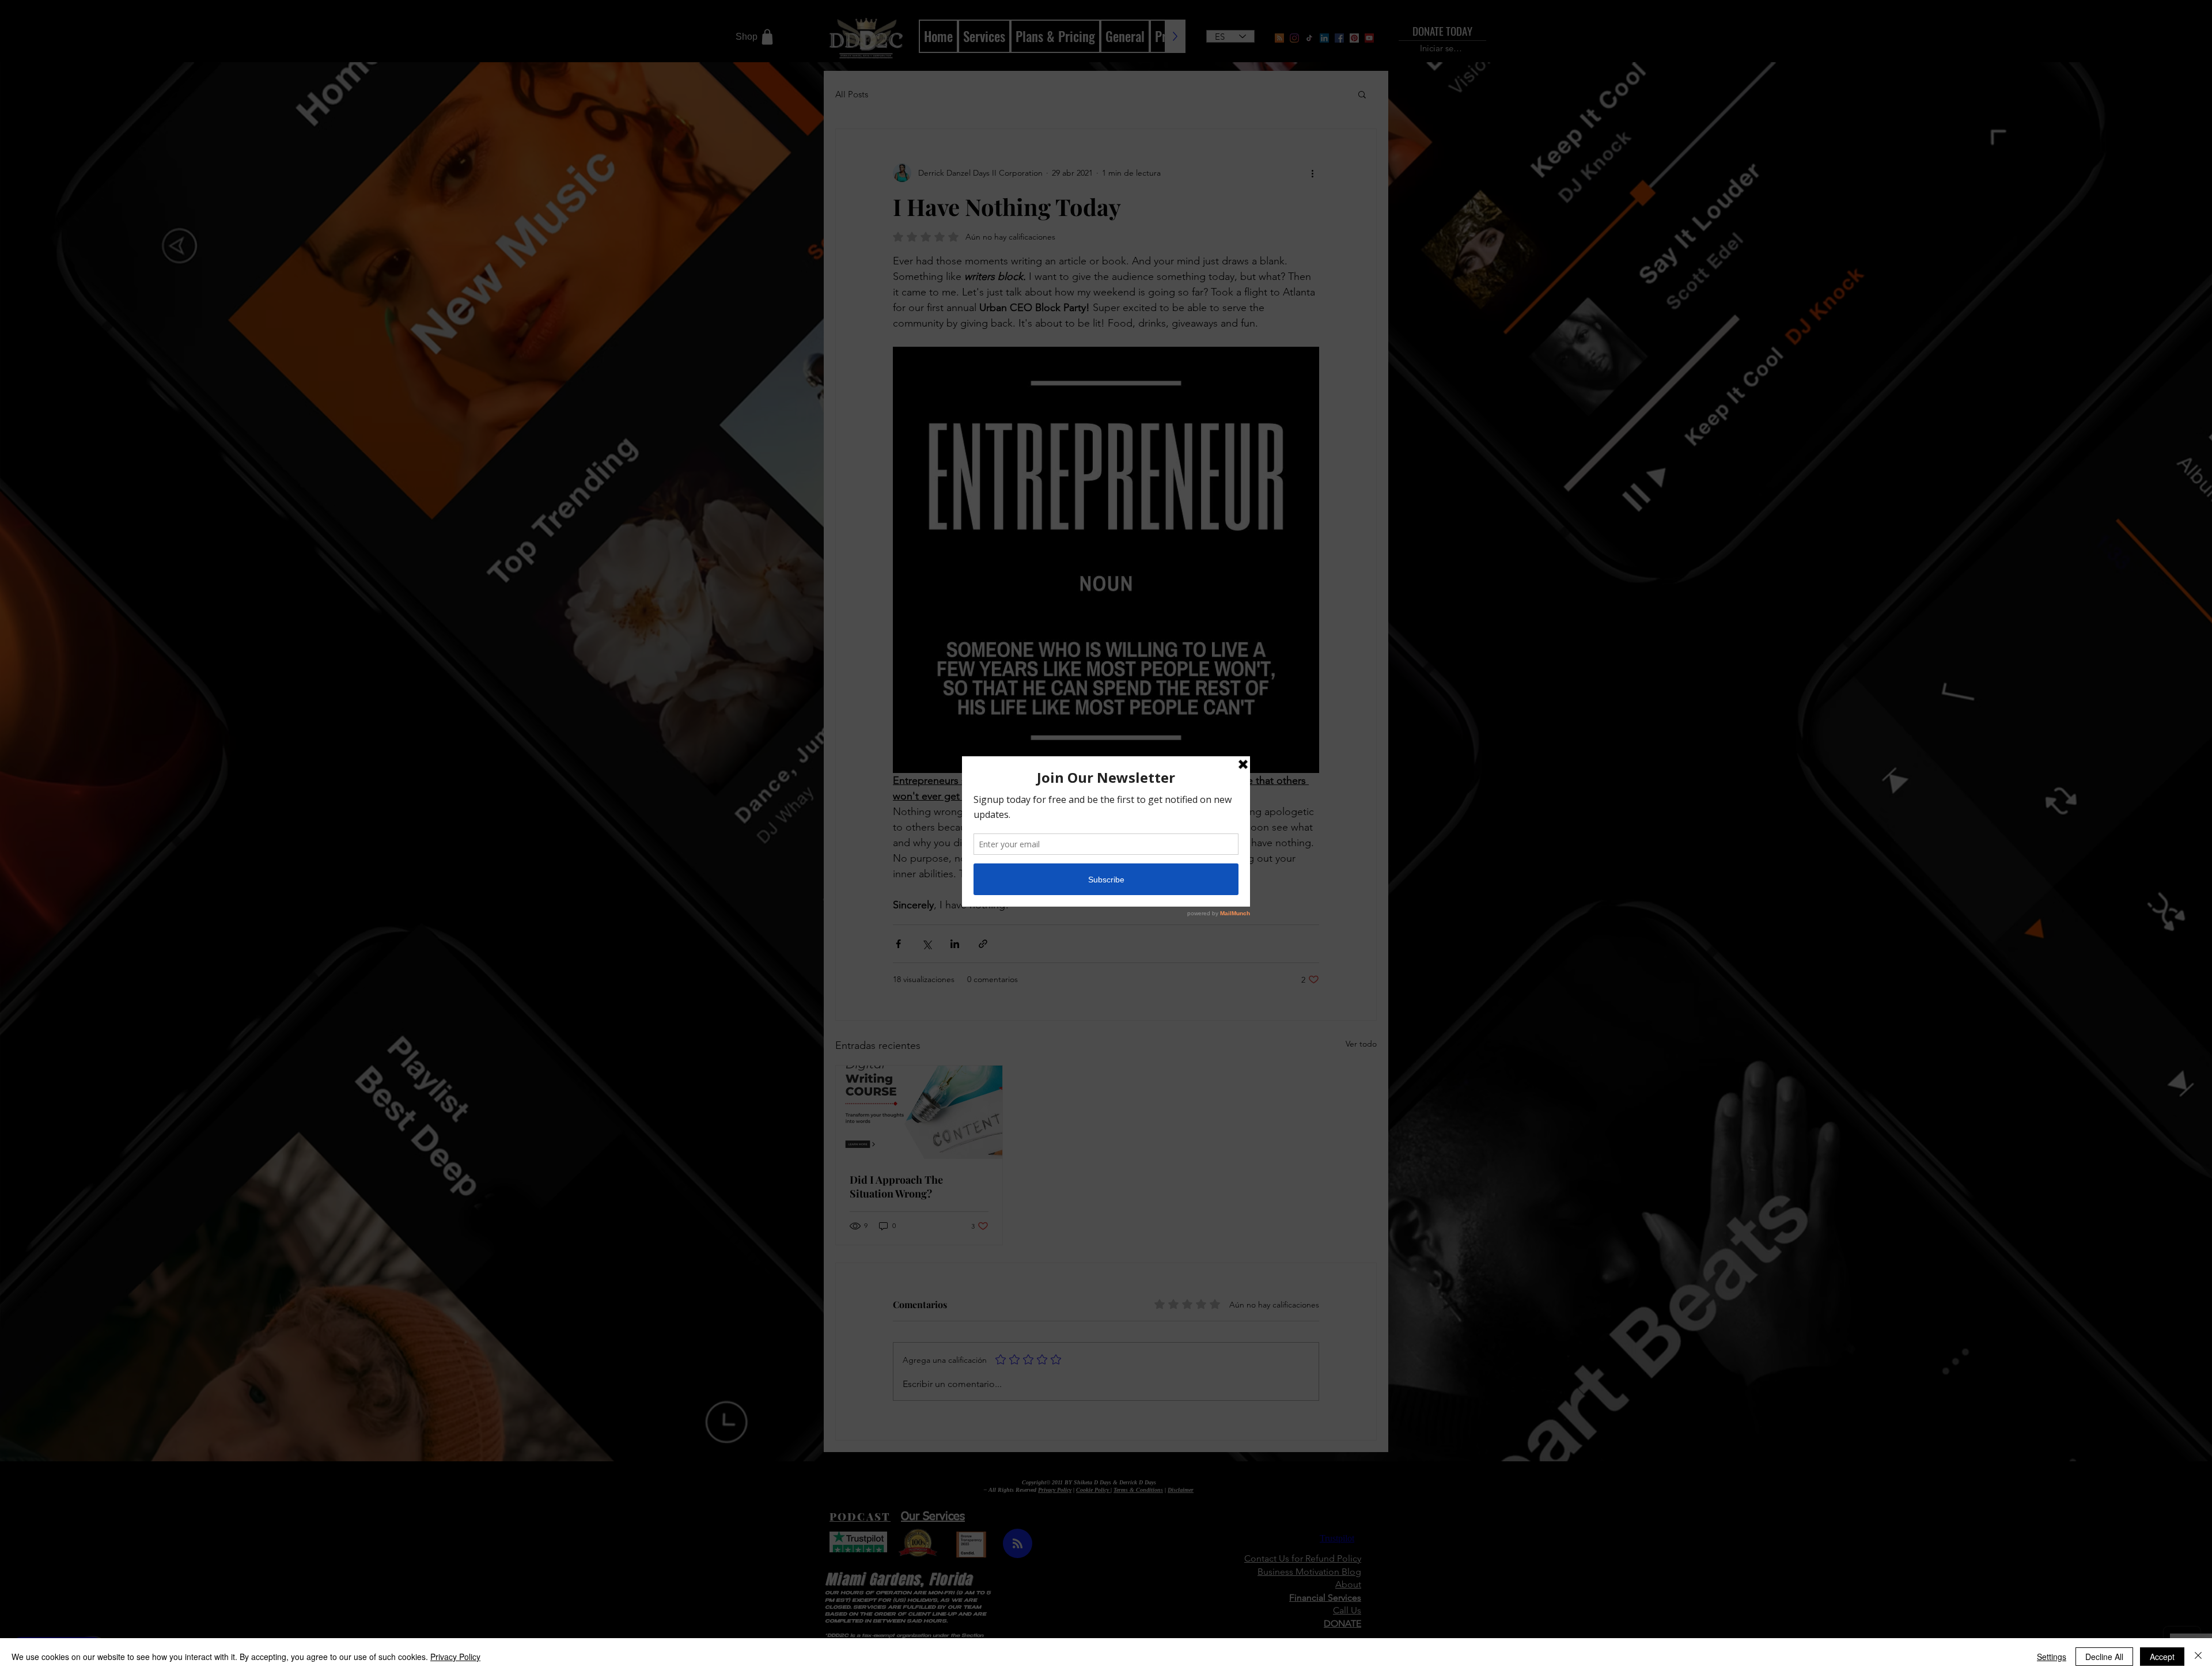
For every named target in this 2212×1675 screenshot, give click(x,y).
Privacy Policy (455, 1657)
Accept (2162, 1657)
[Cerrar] (2198, 1657)
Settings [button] (2052, 1657)
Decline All (2104, 1657)
